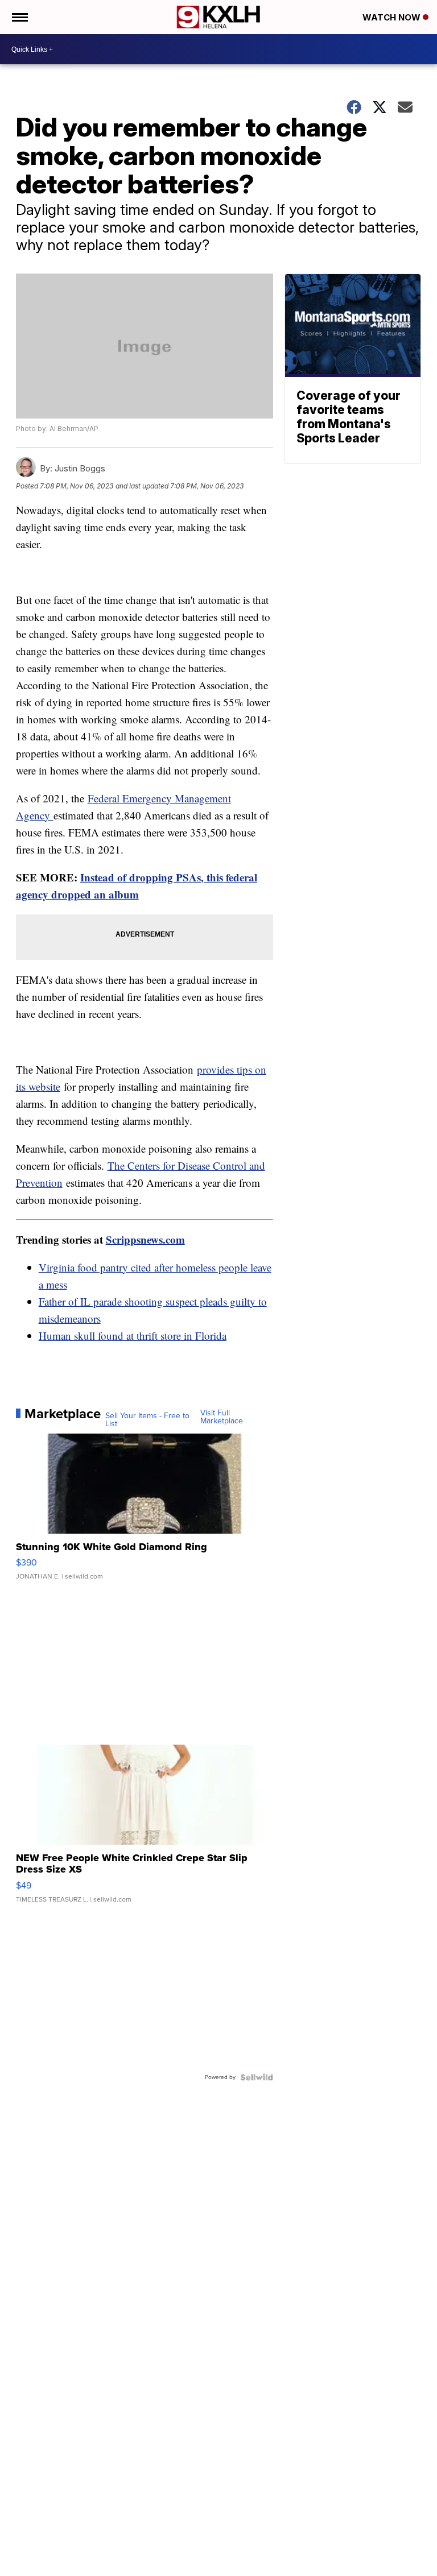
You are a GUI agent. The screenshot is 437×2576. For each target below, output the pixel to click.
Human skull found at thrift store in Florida (133, 1335)
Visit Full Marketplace (222, 1417)
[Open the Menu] (19, 17)
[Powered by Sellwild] (257, 2077)
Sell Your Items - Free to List (147, 1420)
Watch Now (393, 17)
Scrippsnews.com (145, 1239)
